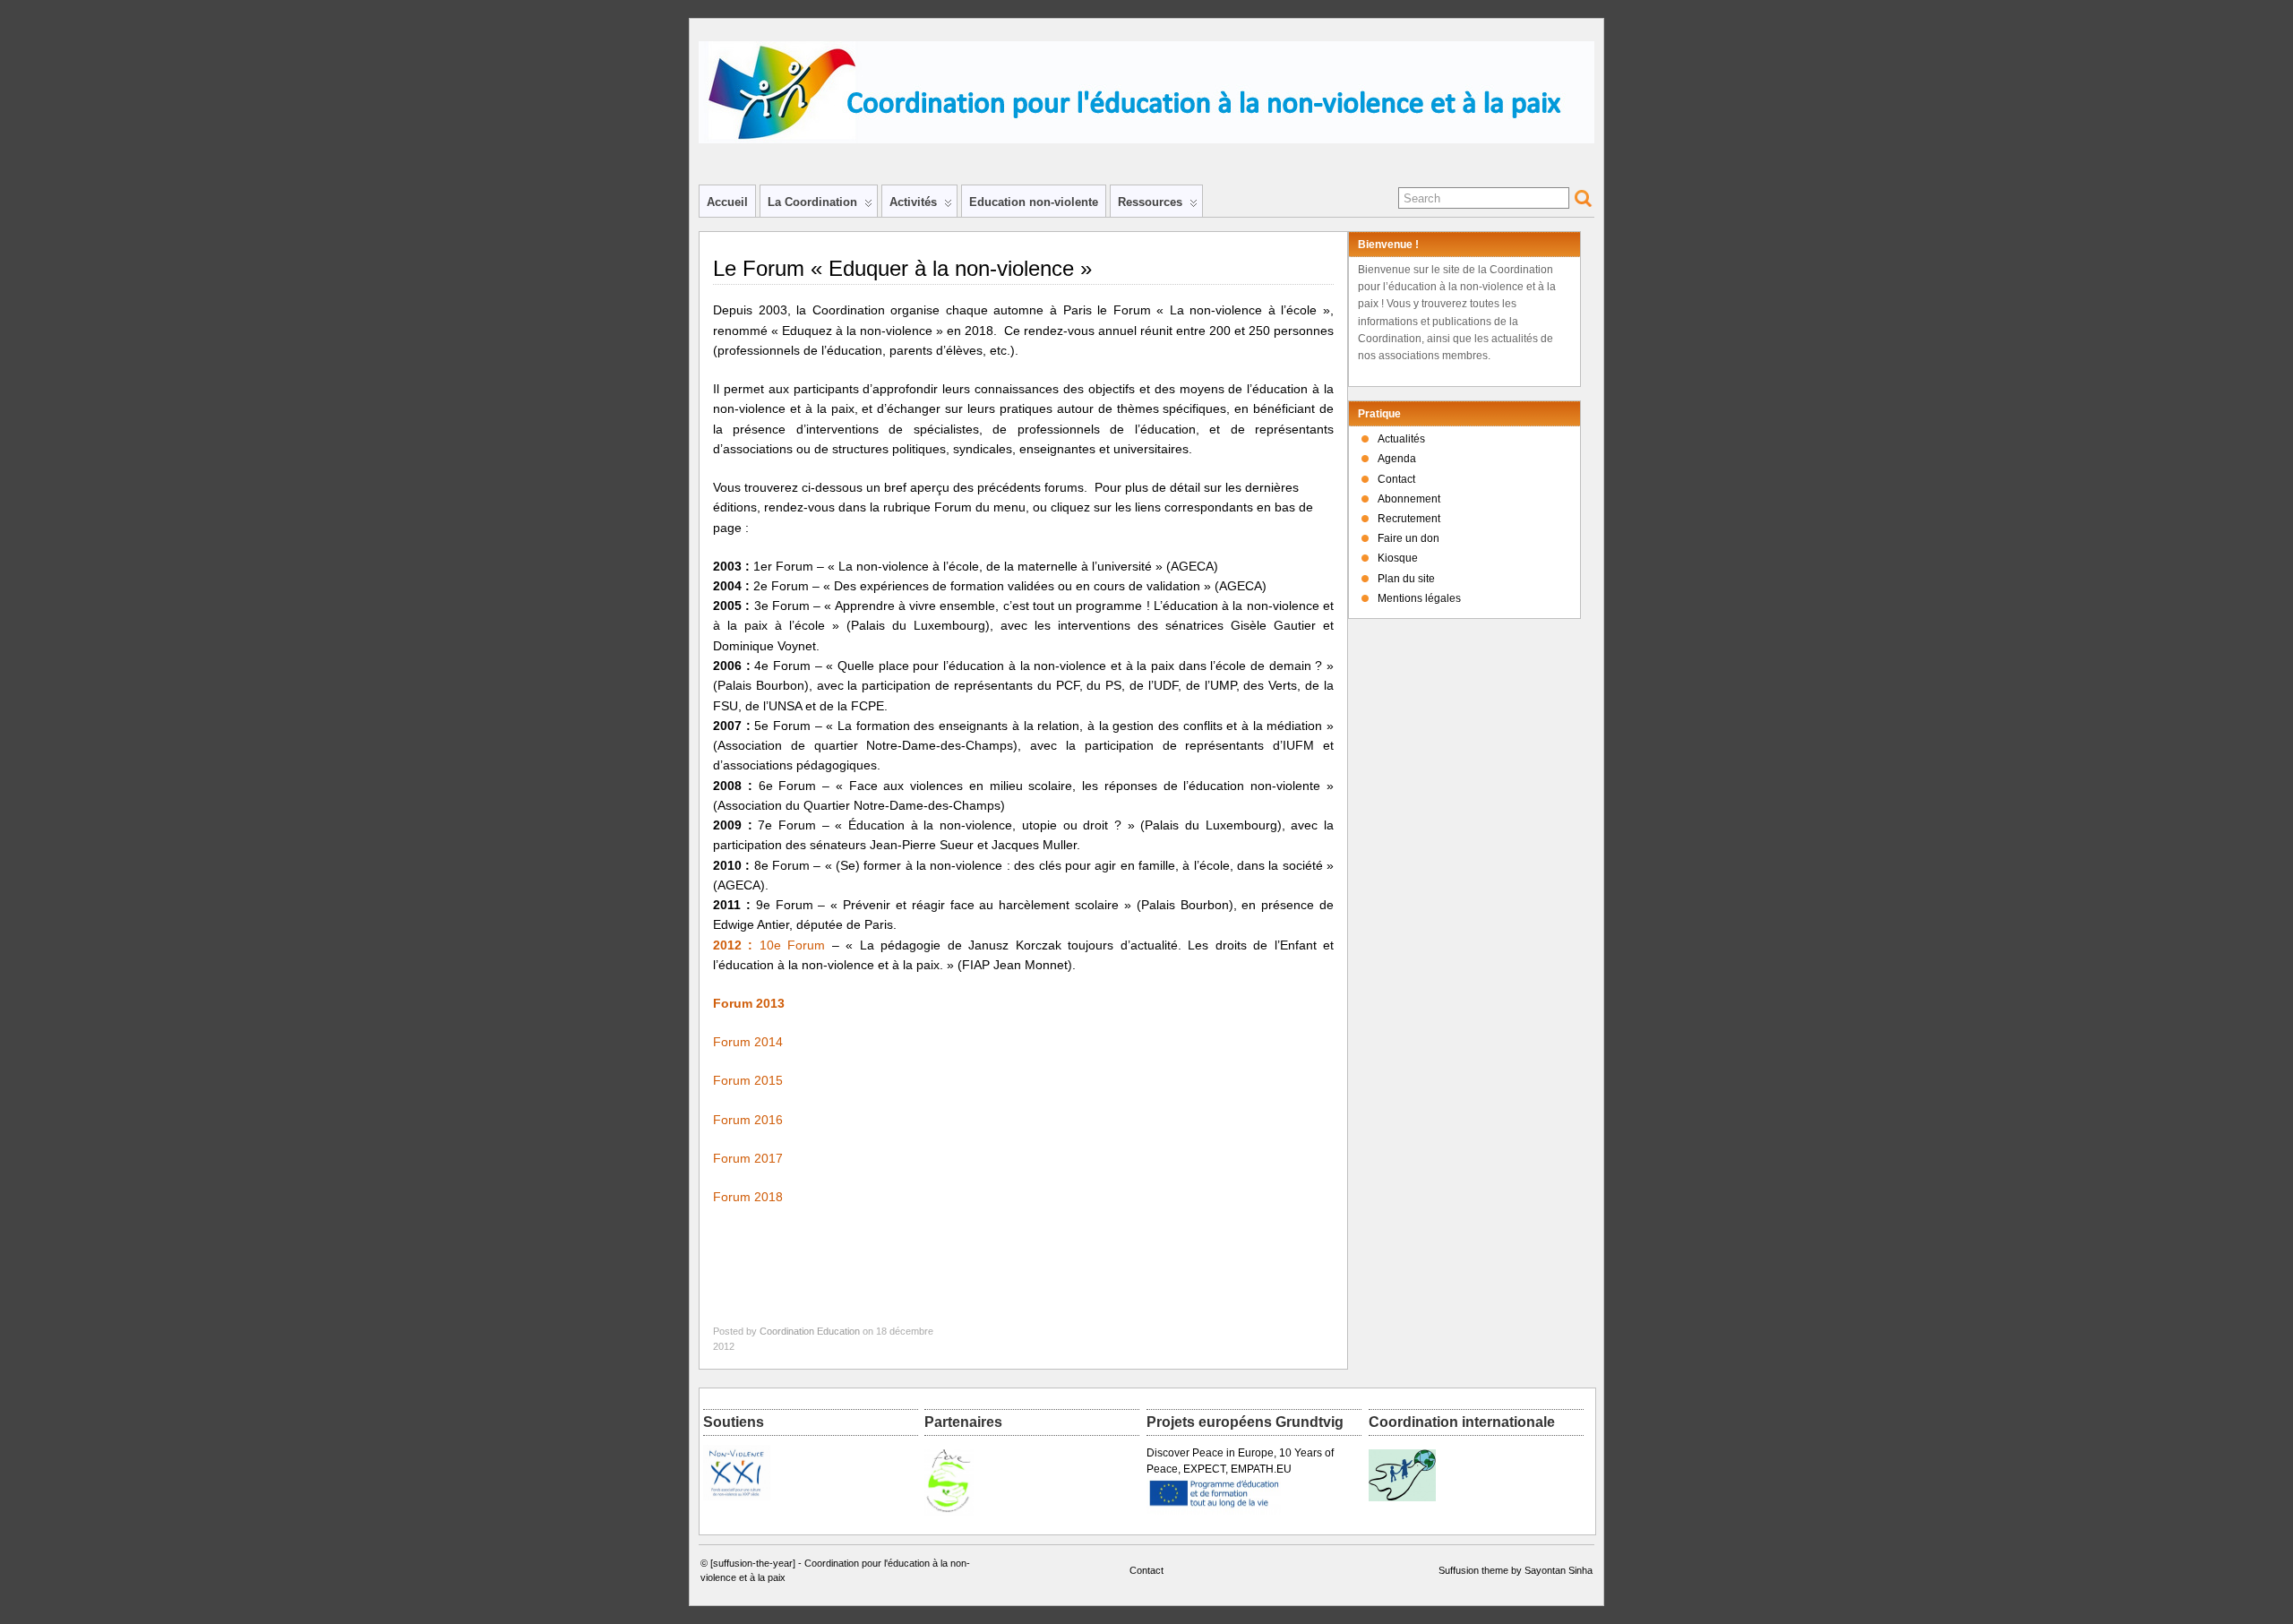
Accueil (727, 202)
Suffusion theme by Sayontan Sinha (1516, 1570)
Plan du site (1406, 579)
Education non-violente (1034, 202)
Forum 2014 (748, 1042)
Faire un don (1408, 538)
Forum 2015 (748, 1080)
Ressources (1150, 202)
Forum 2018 (748, 1197)
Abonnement (1409, 499)
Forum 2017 (748, 1158)
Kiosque (1398, 558)
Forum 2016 (748, 1120)
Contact (1396, 479)
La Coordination (812, 202)
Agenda (1397, 459)
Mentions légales (1419, 598)
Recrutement (1409, 519)
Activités (913, 202)
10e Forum (769, 945)
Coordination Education (810, 1331)
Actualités (1401, 439)
